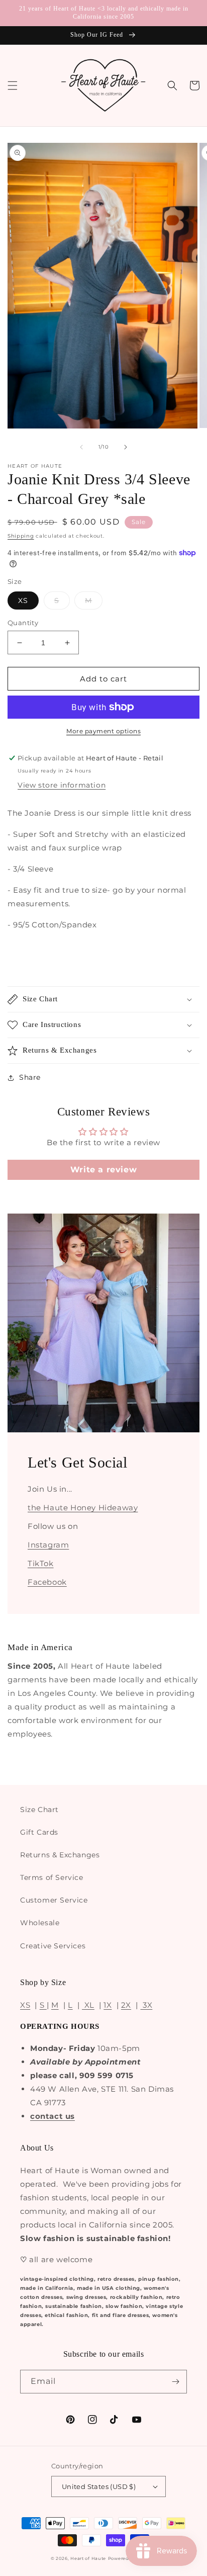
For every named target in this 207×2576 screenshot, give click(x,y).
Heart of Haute (88, 2558)
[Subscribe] (175, 2382)
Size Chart (39, 1810)
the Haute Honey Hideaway (83, 1508)
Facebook (47, 1582)
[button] (13, 85)
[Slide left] (81, 447)
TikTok (41, 1563)
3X (146, 2005)
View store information (62, 785)
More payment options (103, 731)
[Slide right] (126, 447)
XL (88, 2005)
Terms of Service (52, 1877)
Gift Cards (39, 1832)
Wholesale (40, 1923)
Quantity (23, 623)
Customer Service (54, 1900)
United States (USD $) (99, 2486)
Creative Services (53, 1946)
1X (108, 2005)
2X (126, 2005)
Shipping (21, 536)
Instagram (48, 1545)
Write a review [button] (103, 1170)
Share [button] (30, 1077)
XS (23, 600)
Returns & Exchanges (60, 1855)
